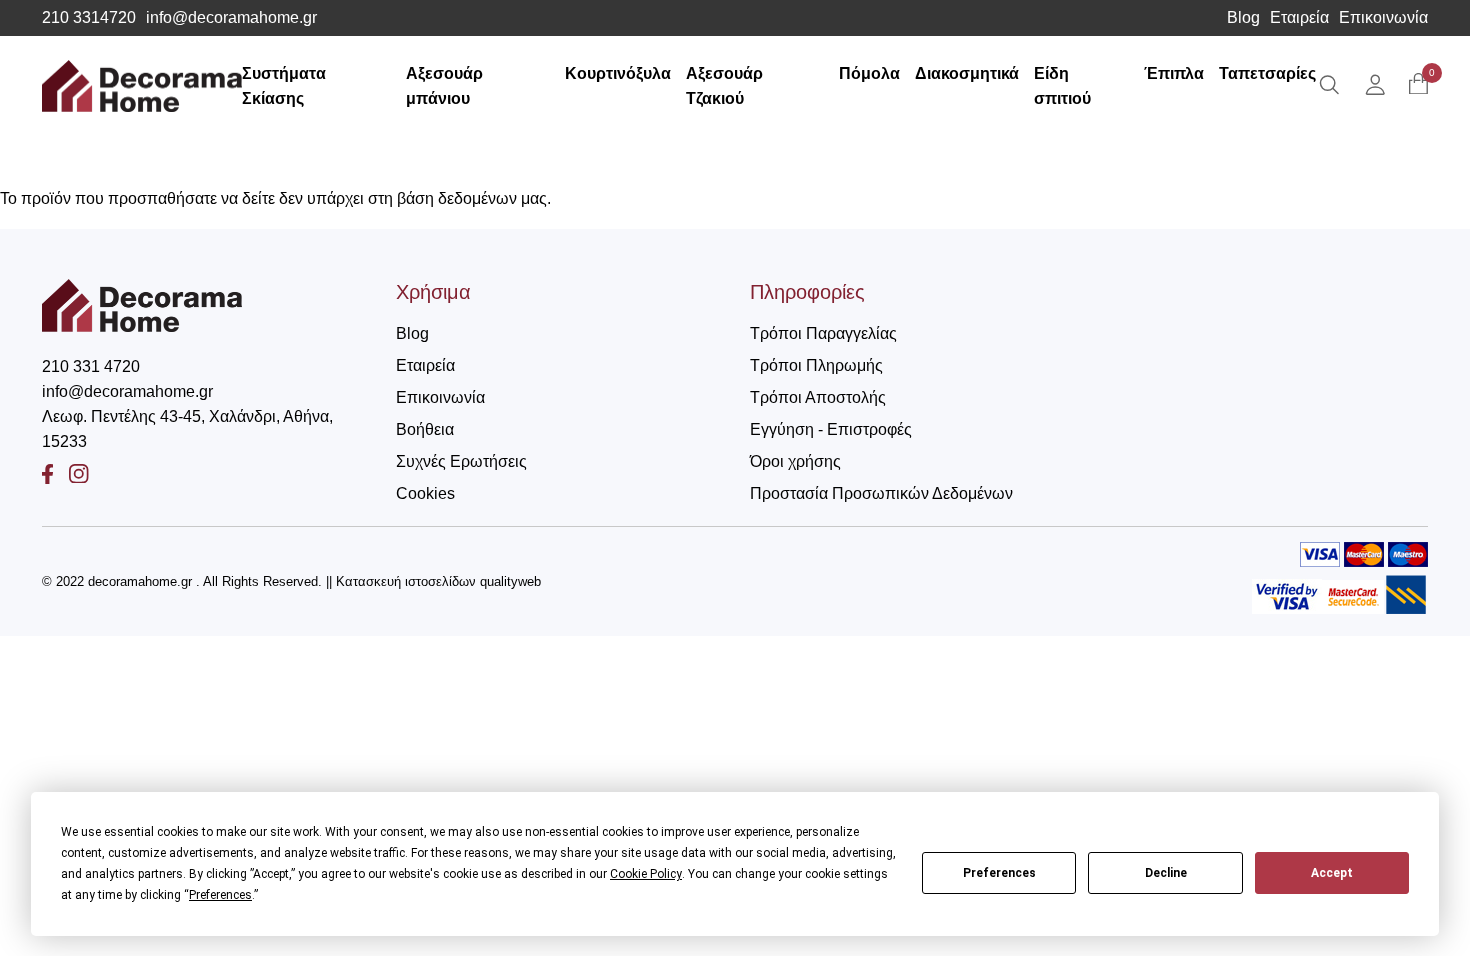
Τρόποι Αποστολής (818, 397)
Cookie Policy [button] (646, 874)
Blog (1243, 18)
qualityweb (510, 581)
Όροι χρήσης (795, 461)
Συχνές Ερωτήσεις (461, 461)
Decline (1166, 873)
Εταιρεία (1299, 18)
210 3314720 (89, 18)
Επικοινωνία (1383, 18)
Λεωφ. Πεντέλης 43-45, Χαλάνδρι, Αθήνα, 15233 (187, 429)
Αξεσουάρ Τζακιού (724, 86)
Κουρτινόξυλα (618, 73)
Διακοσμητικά (967, 73)
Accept (1332, 873)
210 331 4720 (91, 366)
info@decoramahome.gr (231, 18)
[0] (1418, 85)
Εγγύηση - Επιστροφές (831, 429)
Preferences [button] (220, 895)
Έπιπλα (1174, 73)
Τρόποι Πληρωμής (816, 365)
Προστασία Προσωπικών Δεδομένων (881, 493)
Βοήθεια (425, 429)
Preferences (999, 873)
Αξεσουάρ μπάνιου (444, 86)
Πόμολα (869, 73)
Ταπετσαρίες (1267, 73)
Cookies (425, 493)
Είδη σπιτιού (1062, 86)
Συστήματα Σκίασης (284, 86)
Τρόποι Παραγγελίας (823, 333)
